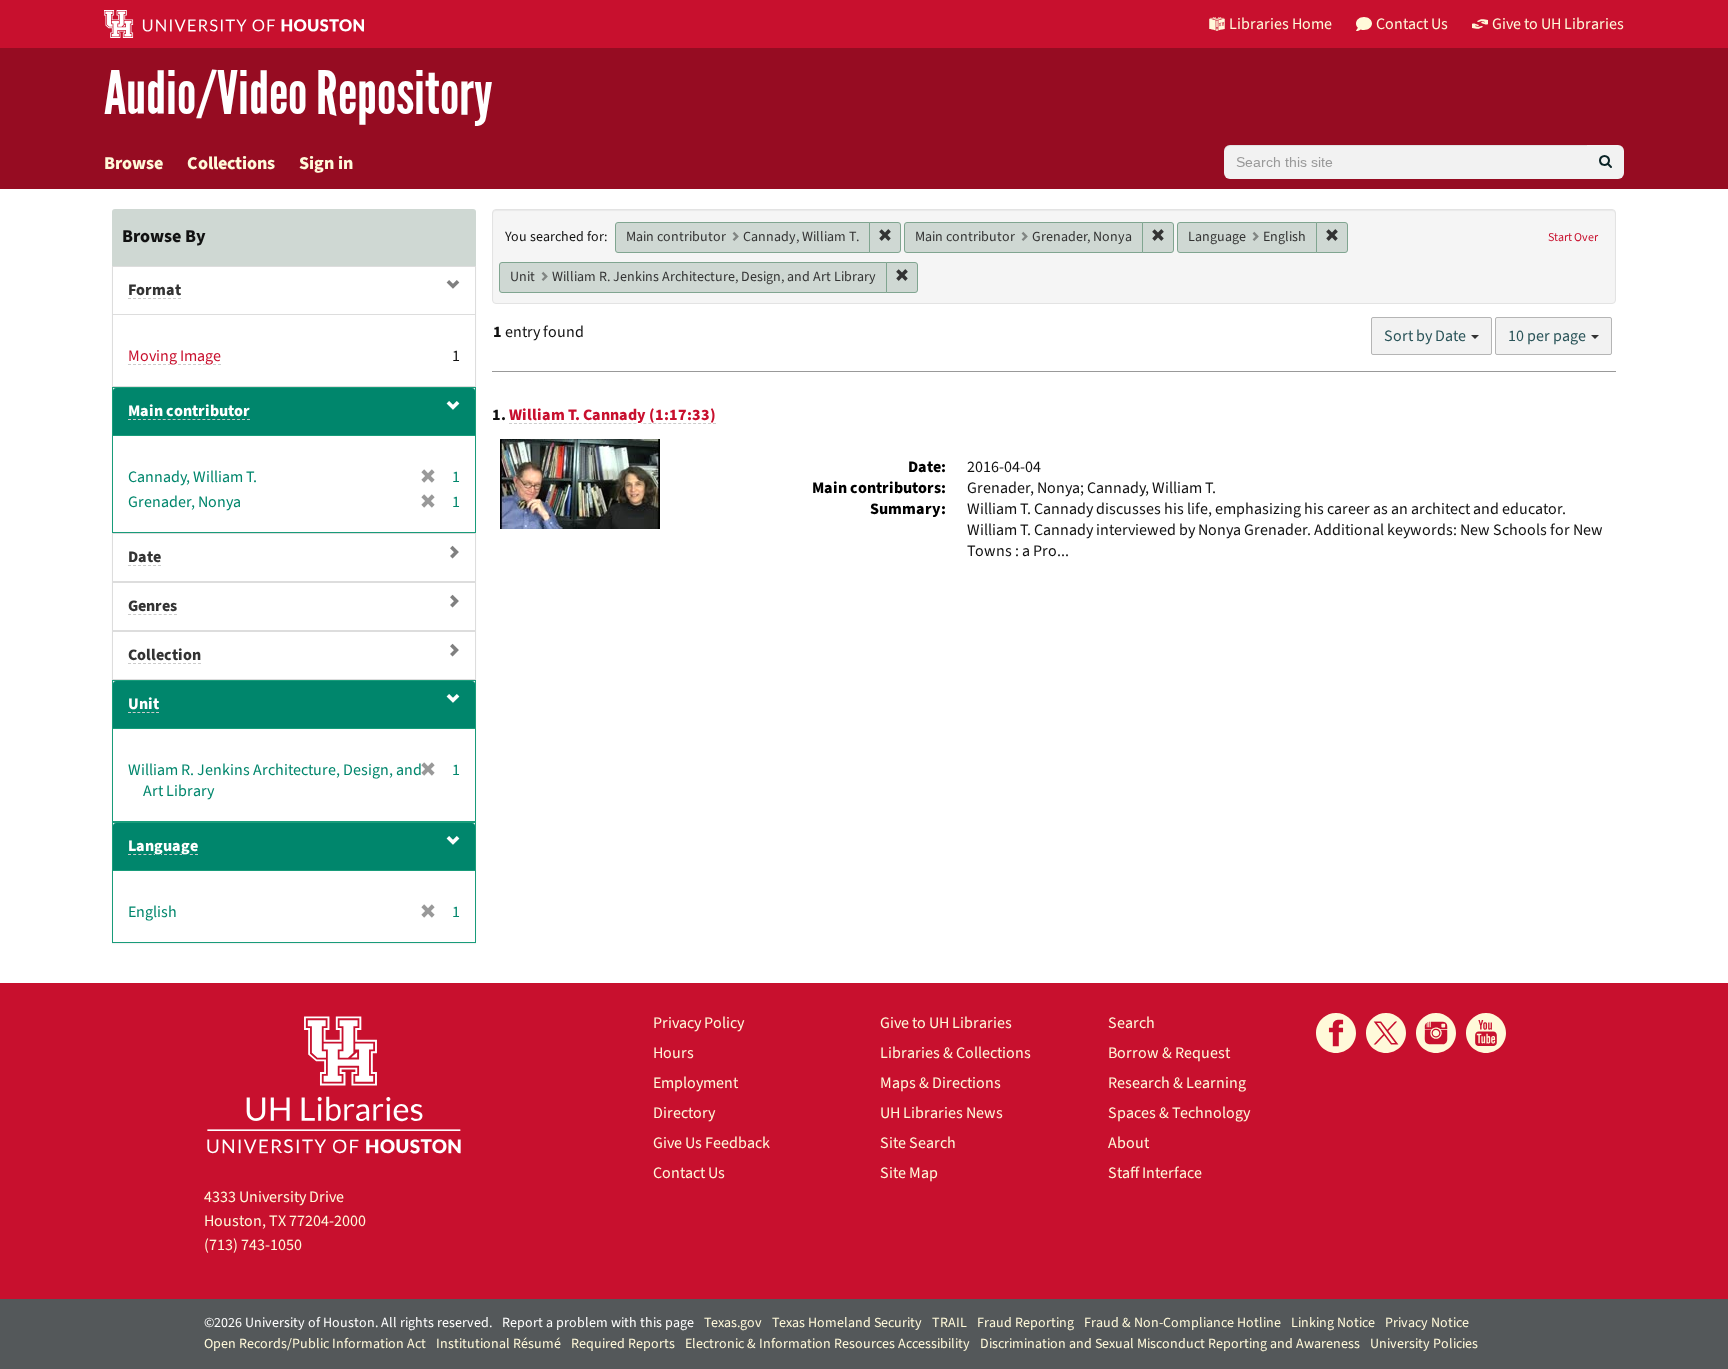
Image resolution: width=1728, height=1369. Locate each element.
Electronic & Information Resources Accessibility (827, 1344)
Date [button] (144, 557)
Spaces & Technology (1179, 1113)
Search (1131, 1023)
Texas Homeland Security (847, 1323)
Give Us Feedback (711, 1143)
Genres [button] (152, 606)
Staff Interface (1155, 1173)
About (1128, 1143)
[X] (1386, 1033)
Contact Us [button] (1412, 24)
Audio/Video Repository (298, 94)
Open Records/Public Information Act (315, 1344)
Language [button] (163, 846)
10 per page (1548, 336)
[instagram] (1436, 1033)
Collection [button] (164, 655)
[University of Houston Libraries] (334, 1084)
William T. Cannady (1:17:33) (612, 415)
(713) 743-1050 (253, 1245)
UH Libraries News (941, 1113)
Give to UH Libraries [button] (1558, 24)
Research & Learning (1177, 1083)
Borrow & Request (1169, 1053)
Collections (231, 163)
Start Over (1573, 237)
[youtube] (1486, 1033)
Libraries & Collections (955, 1053)
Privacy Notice (1427, 1323)
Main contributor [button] (189, 411)
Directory (684, 1113)
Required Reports (623, 1344)
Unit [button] (143, 704)
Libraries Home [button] (1280, 24)
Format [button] (154, 290)
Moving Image (174, 356)
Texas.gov (733, 1323)
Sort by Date (1426, 336)
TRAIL (949, 1323)
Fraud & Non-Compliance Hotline (1182, 1323)
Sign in (326, 163)
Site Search (918, 1143)
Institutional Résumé (498, 1344)
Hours (673, 1053)
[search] (1605, 162)
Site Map (909, 1173)
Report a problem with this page (598, 1323)
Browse (133, 163)
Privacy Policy (698, 1023)
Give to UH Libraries (946, 1023)
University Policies (1424, 1344)
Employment (695, 1083)
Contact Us (689, 1173)
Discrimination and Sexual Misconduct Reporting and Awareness (1170, 1344)
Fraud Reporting (1025, 1323)
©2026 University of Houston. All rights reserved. (348, 1323)
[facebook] (1336, 1033)
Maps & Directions (940, 1083)
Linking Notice (1333, 1323)
